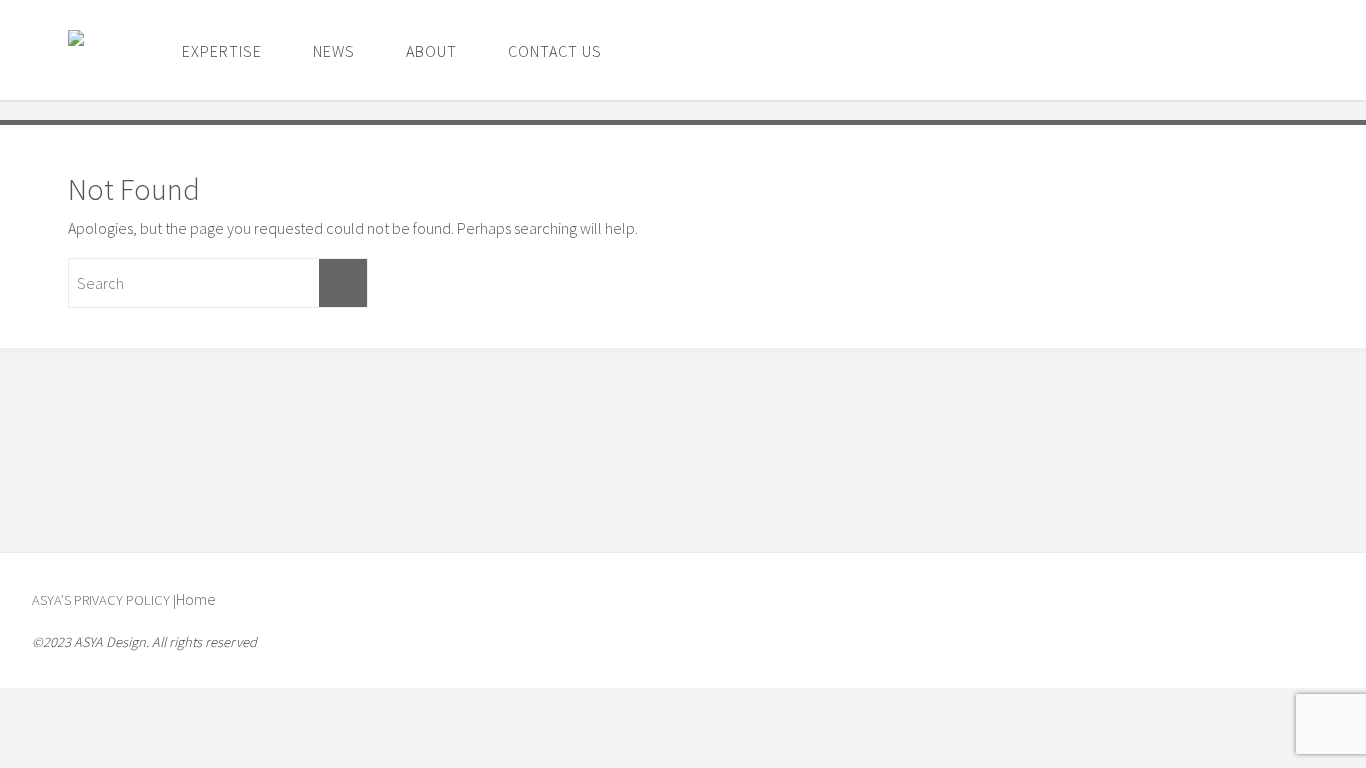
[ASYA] (92, 50)
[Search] (343, 283)
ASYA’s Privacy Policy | (104, 600)
